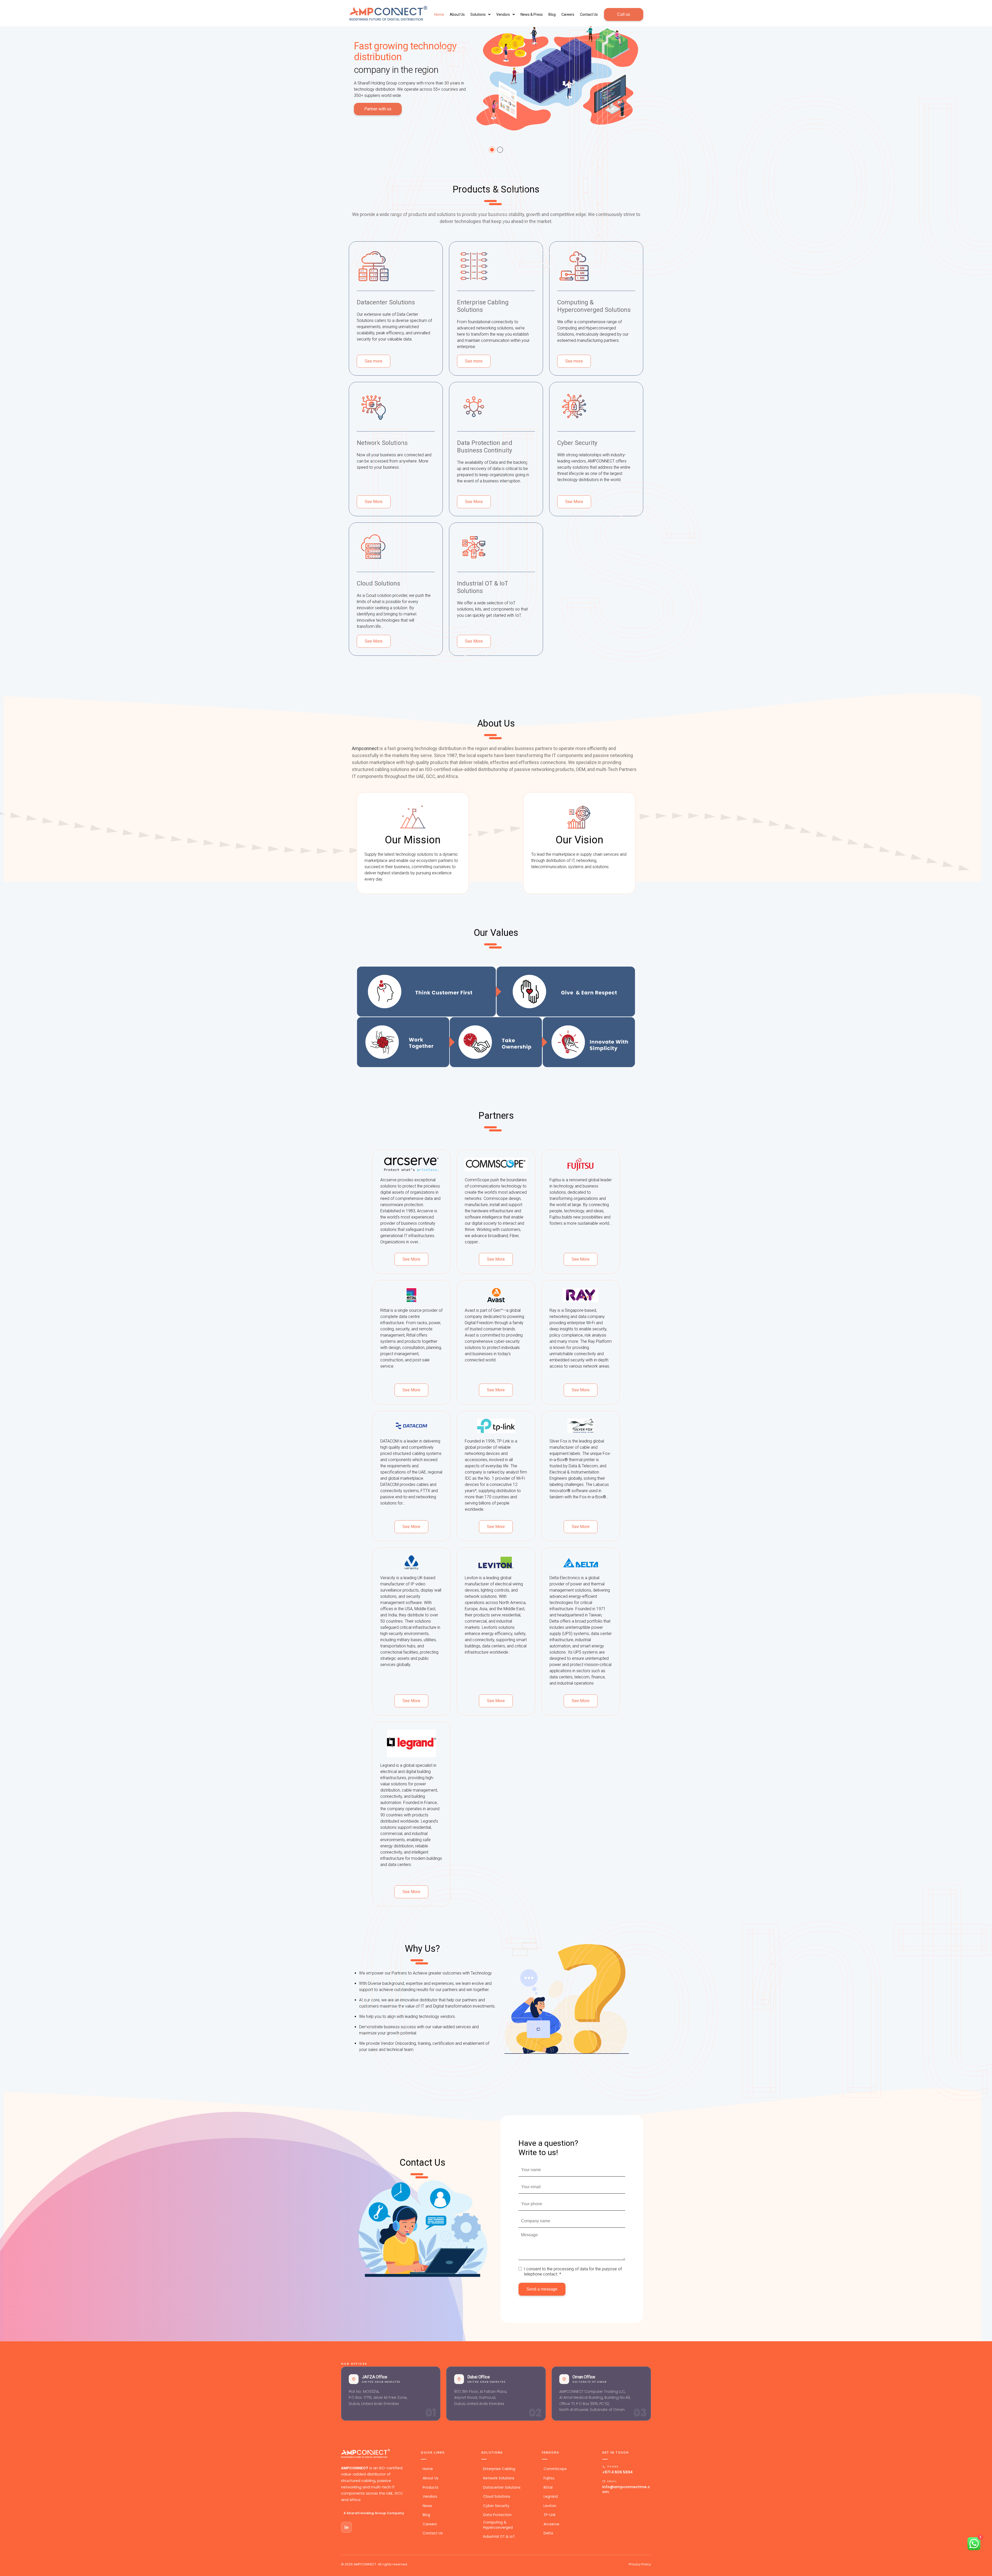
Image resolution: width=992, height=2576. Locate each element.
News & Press (532, 14)
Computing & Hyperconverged (498, 2525)
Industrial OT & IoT (499, 2537)
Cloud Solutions (497, 2497)
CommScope (555, 2469)
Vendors (503, 14)
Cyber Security (496, 2506)
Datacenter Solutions (502, 2488)
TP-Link (549, 2515)
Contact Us (589, 14)
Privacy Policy (640, 2564)
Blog (552, 14)
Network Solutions (499, 2478)
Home (428, 2469)
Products (430, 2488)
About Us (457, 14)
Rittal (548, 2488)
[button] (481, 14)
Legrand (551, 2497)
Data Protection (497, 2515)
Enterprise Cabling (499, 2469)
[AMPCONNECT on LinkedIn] (346, 2527)
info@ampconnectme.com (626, 2489)
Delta (548, 2533)
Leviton (550, 2506)
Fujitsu (549, 2478)
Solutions (478, 14)
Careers (568, 14)
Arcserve (551, 2524)
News (427, 2506)
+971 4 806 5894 (617, 2472)
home (439, 14)
